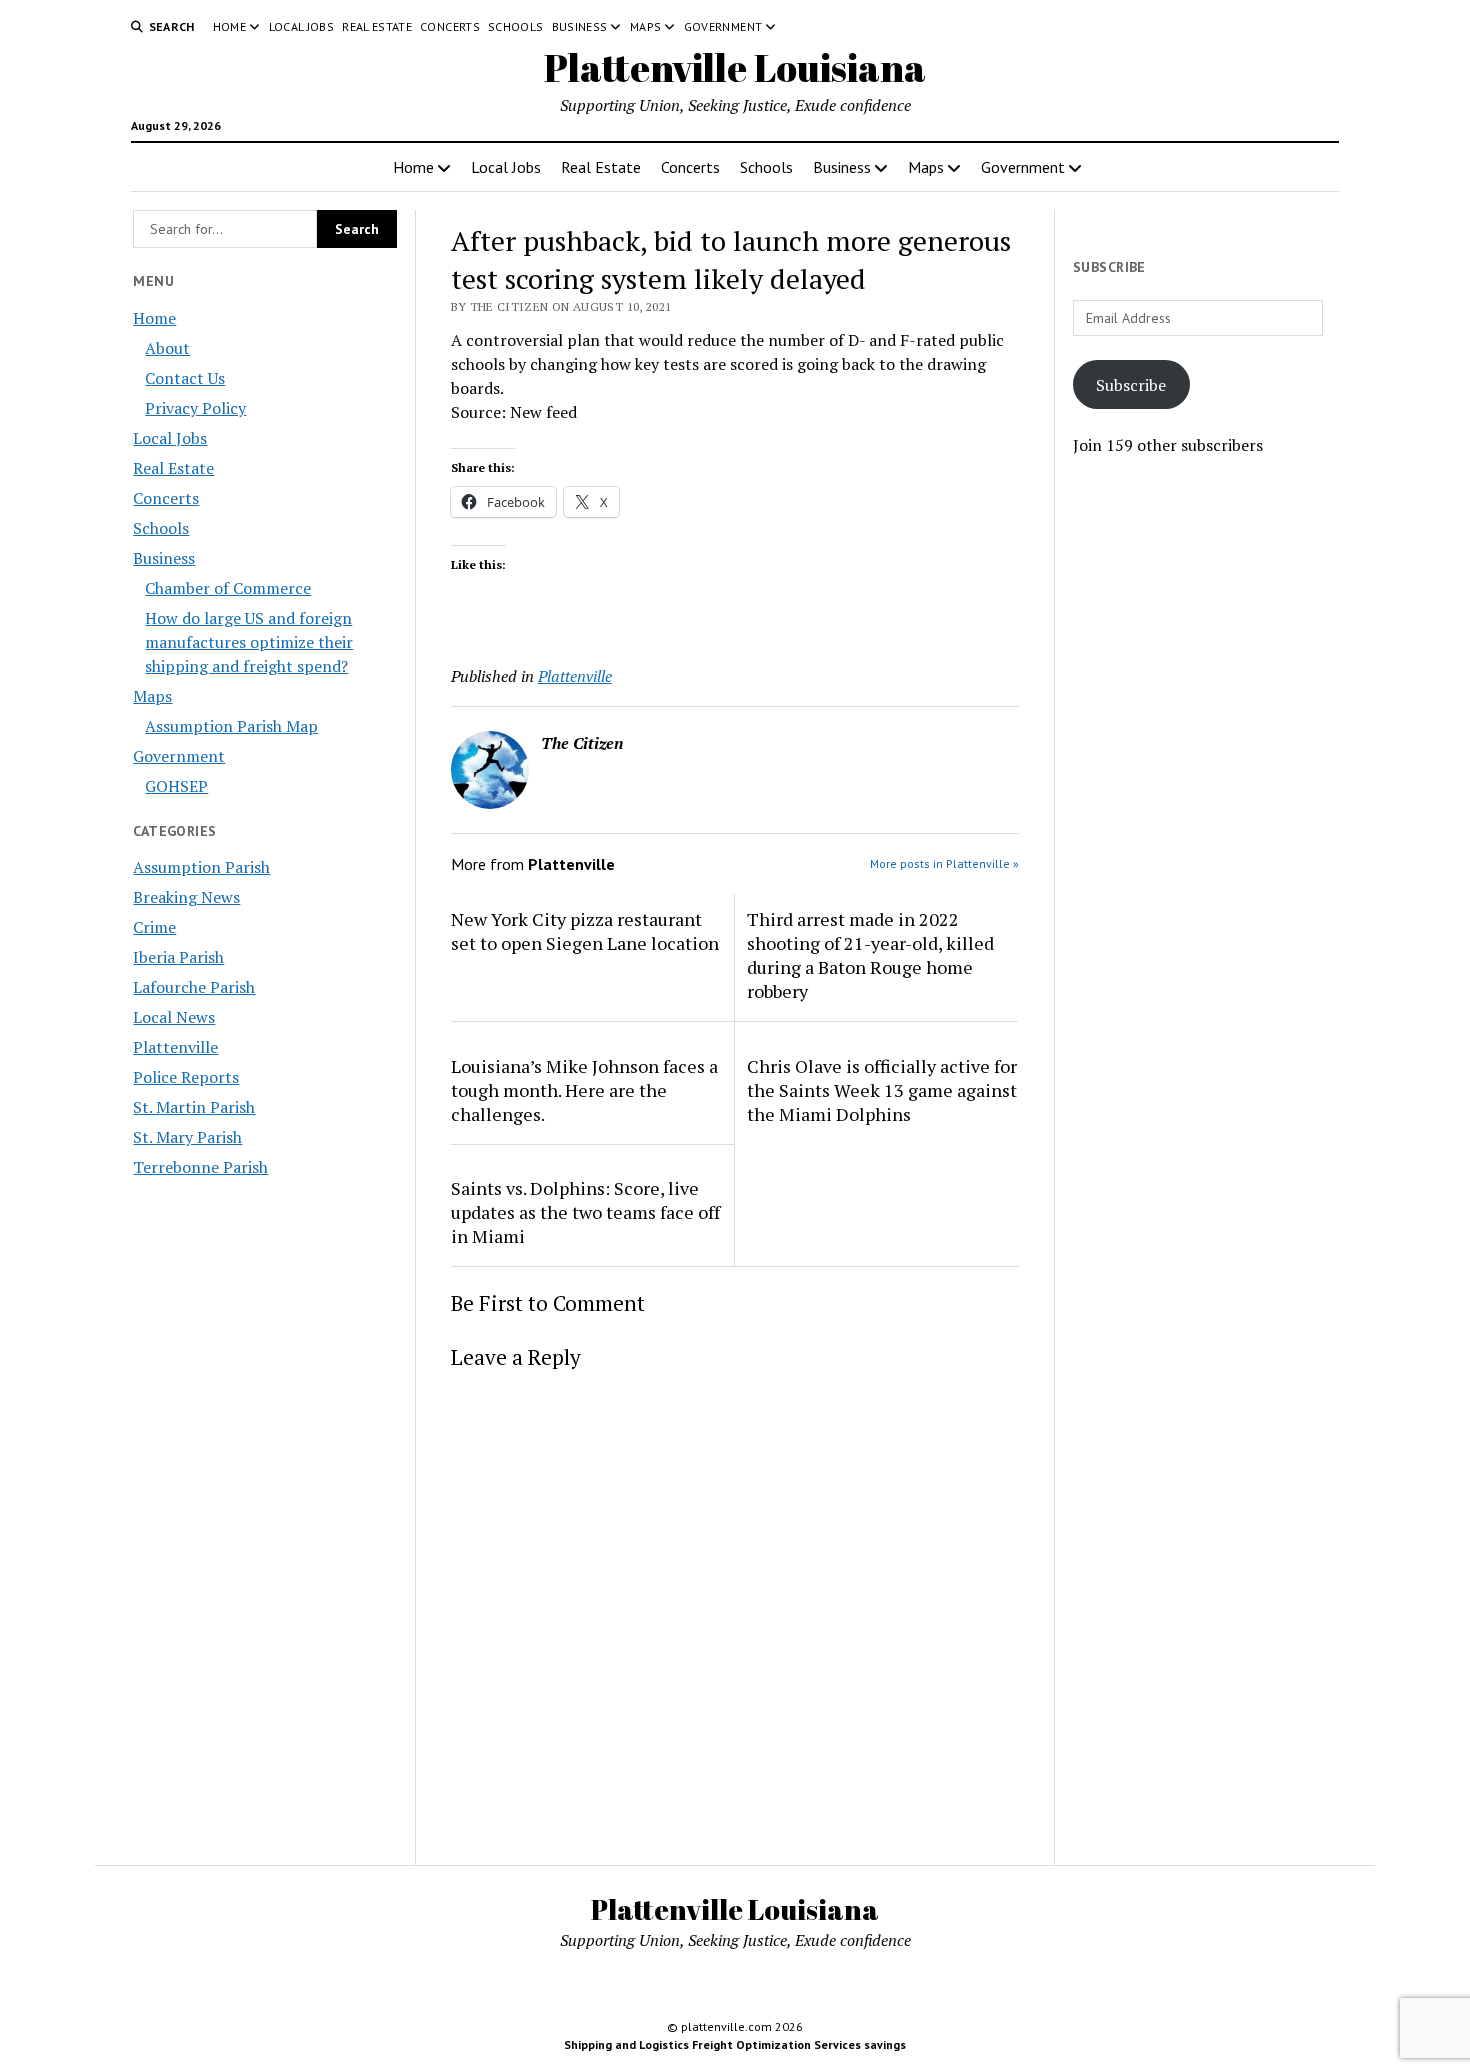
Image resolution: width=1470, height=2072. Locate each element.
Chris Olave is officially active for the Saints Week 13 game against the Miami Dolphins (882, 1090)
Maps (645, 26)
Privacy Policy (195, 408)
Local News (174, 1017)
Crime (154, 927)
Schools (516, 26)
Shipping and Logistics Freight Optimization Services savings (735, 2044)
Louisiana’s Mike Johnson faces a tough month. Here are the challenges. (584, 1090)
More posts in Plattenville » (944, 863)
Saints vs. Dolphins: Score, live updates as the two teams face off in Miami (585, 1212)
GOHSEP (176, 786)
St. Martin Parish (194, 1107)
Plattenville (175, 1047)
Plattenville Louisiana (735, 67)
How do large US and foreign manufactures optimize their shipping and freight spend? (249, 642)
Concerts (450, 26)
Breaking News (186, 897)
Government (723, 26)
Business (580, 26)
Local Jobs (302, 26)
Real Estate (377, 26)
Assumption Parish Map (231, 726)
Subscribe (1131, 385)
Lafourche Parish (194, 987)
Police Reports (186, 1077)
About (167, 348)
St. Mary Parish (187, 1137)
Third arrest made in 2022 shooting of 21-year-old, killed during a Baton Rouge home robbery (870, 955)
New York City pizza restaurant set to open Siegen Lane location (585, 931)
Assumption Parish (201, 867)
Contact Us (185, 378)
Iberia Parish (178, 957)
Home (229, 26)
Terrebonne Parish (200, 1167)
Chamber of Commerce (228, 588)
